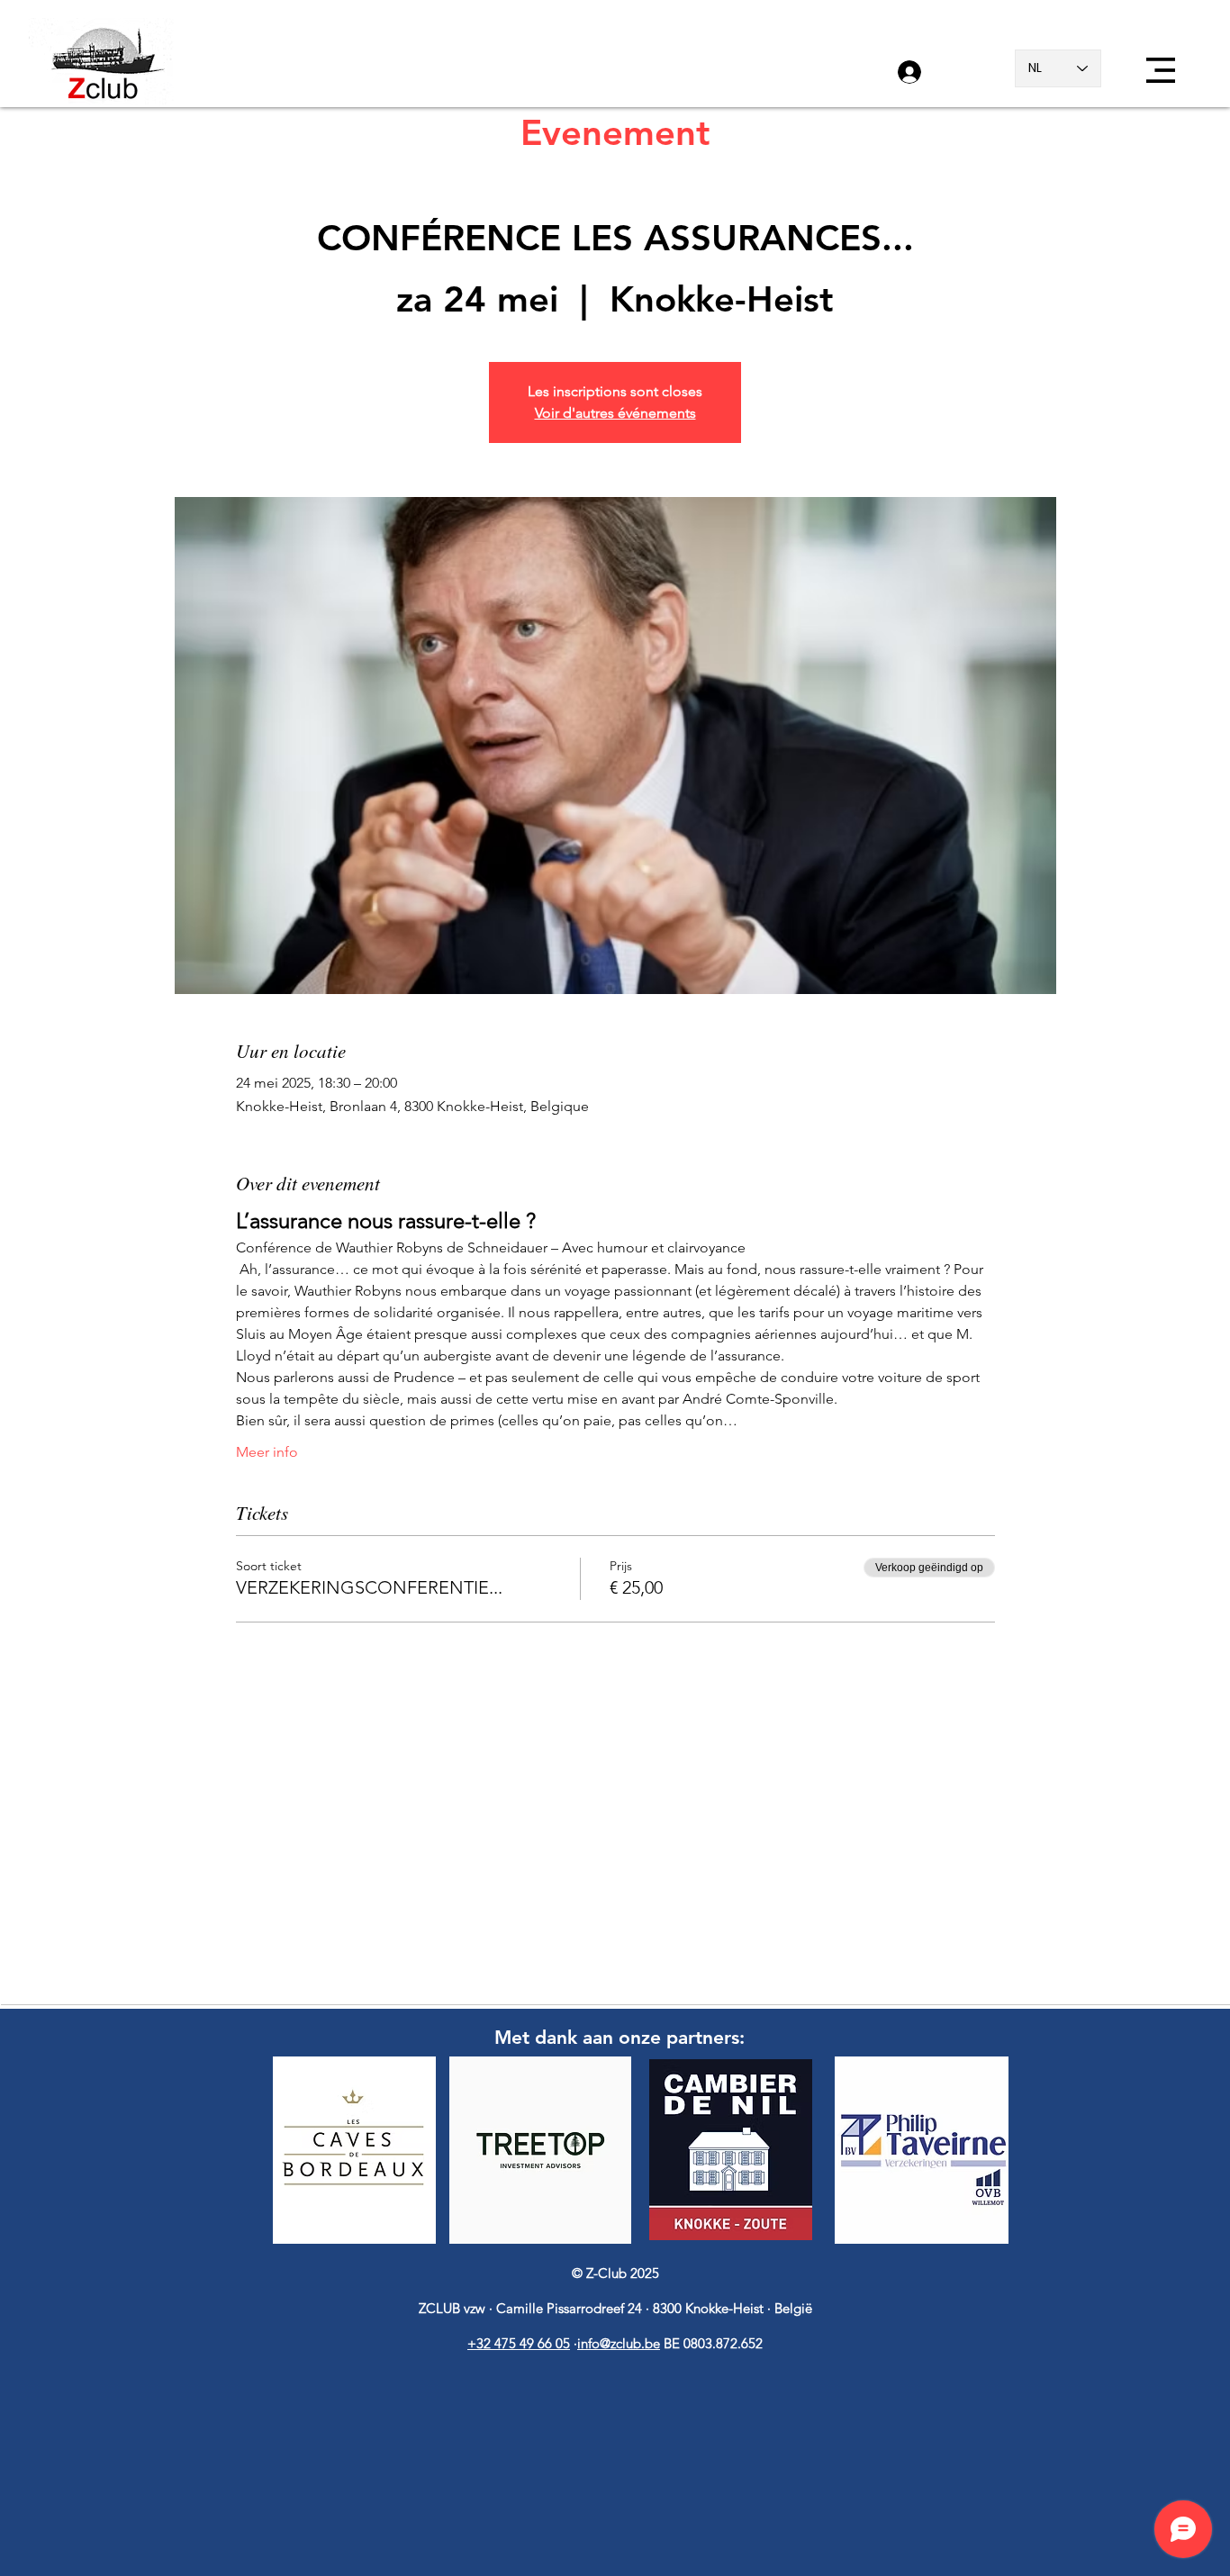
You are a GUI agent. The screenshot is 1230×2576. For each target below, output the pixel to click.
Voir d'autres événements (615, 413)
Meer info (267, 1452)
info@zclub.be (619, 2343)
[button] (1161, 70)
